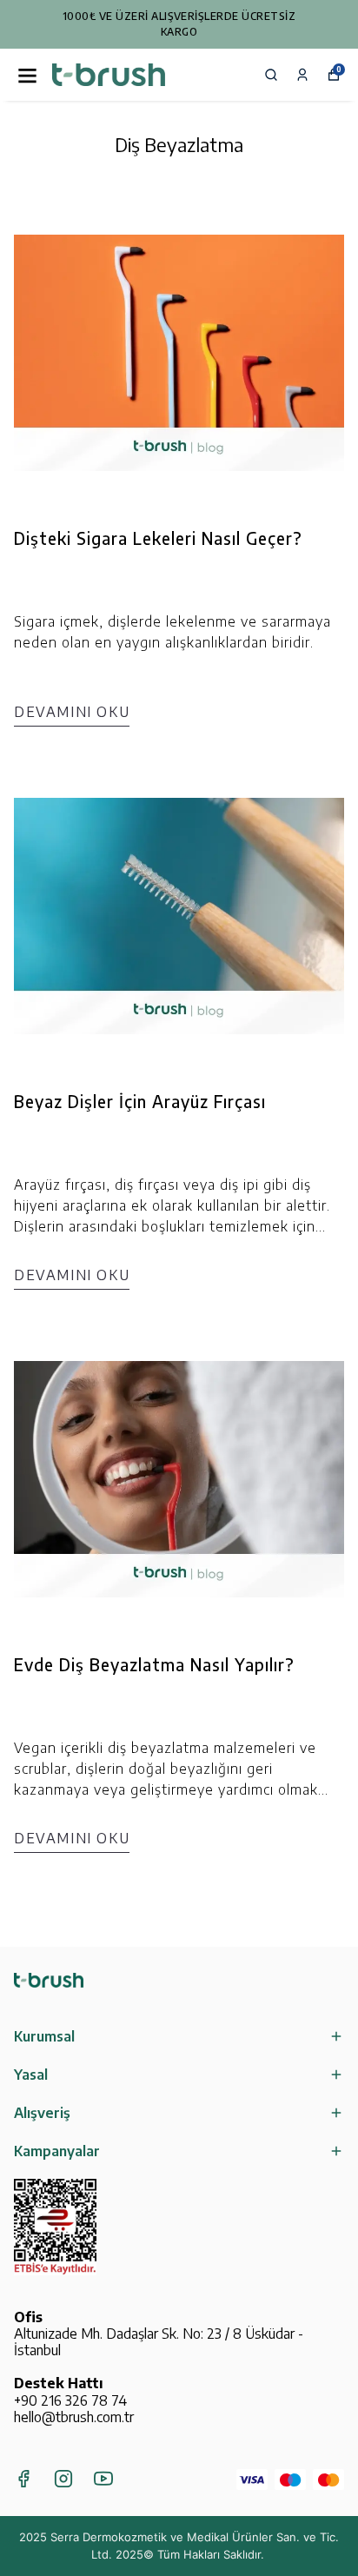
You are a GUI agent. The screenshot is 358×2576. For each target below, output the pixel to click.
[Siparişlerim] (302, 75)
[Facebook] (23, 2479)
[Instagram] (63, 2479)
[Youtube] (103, 2479)
